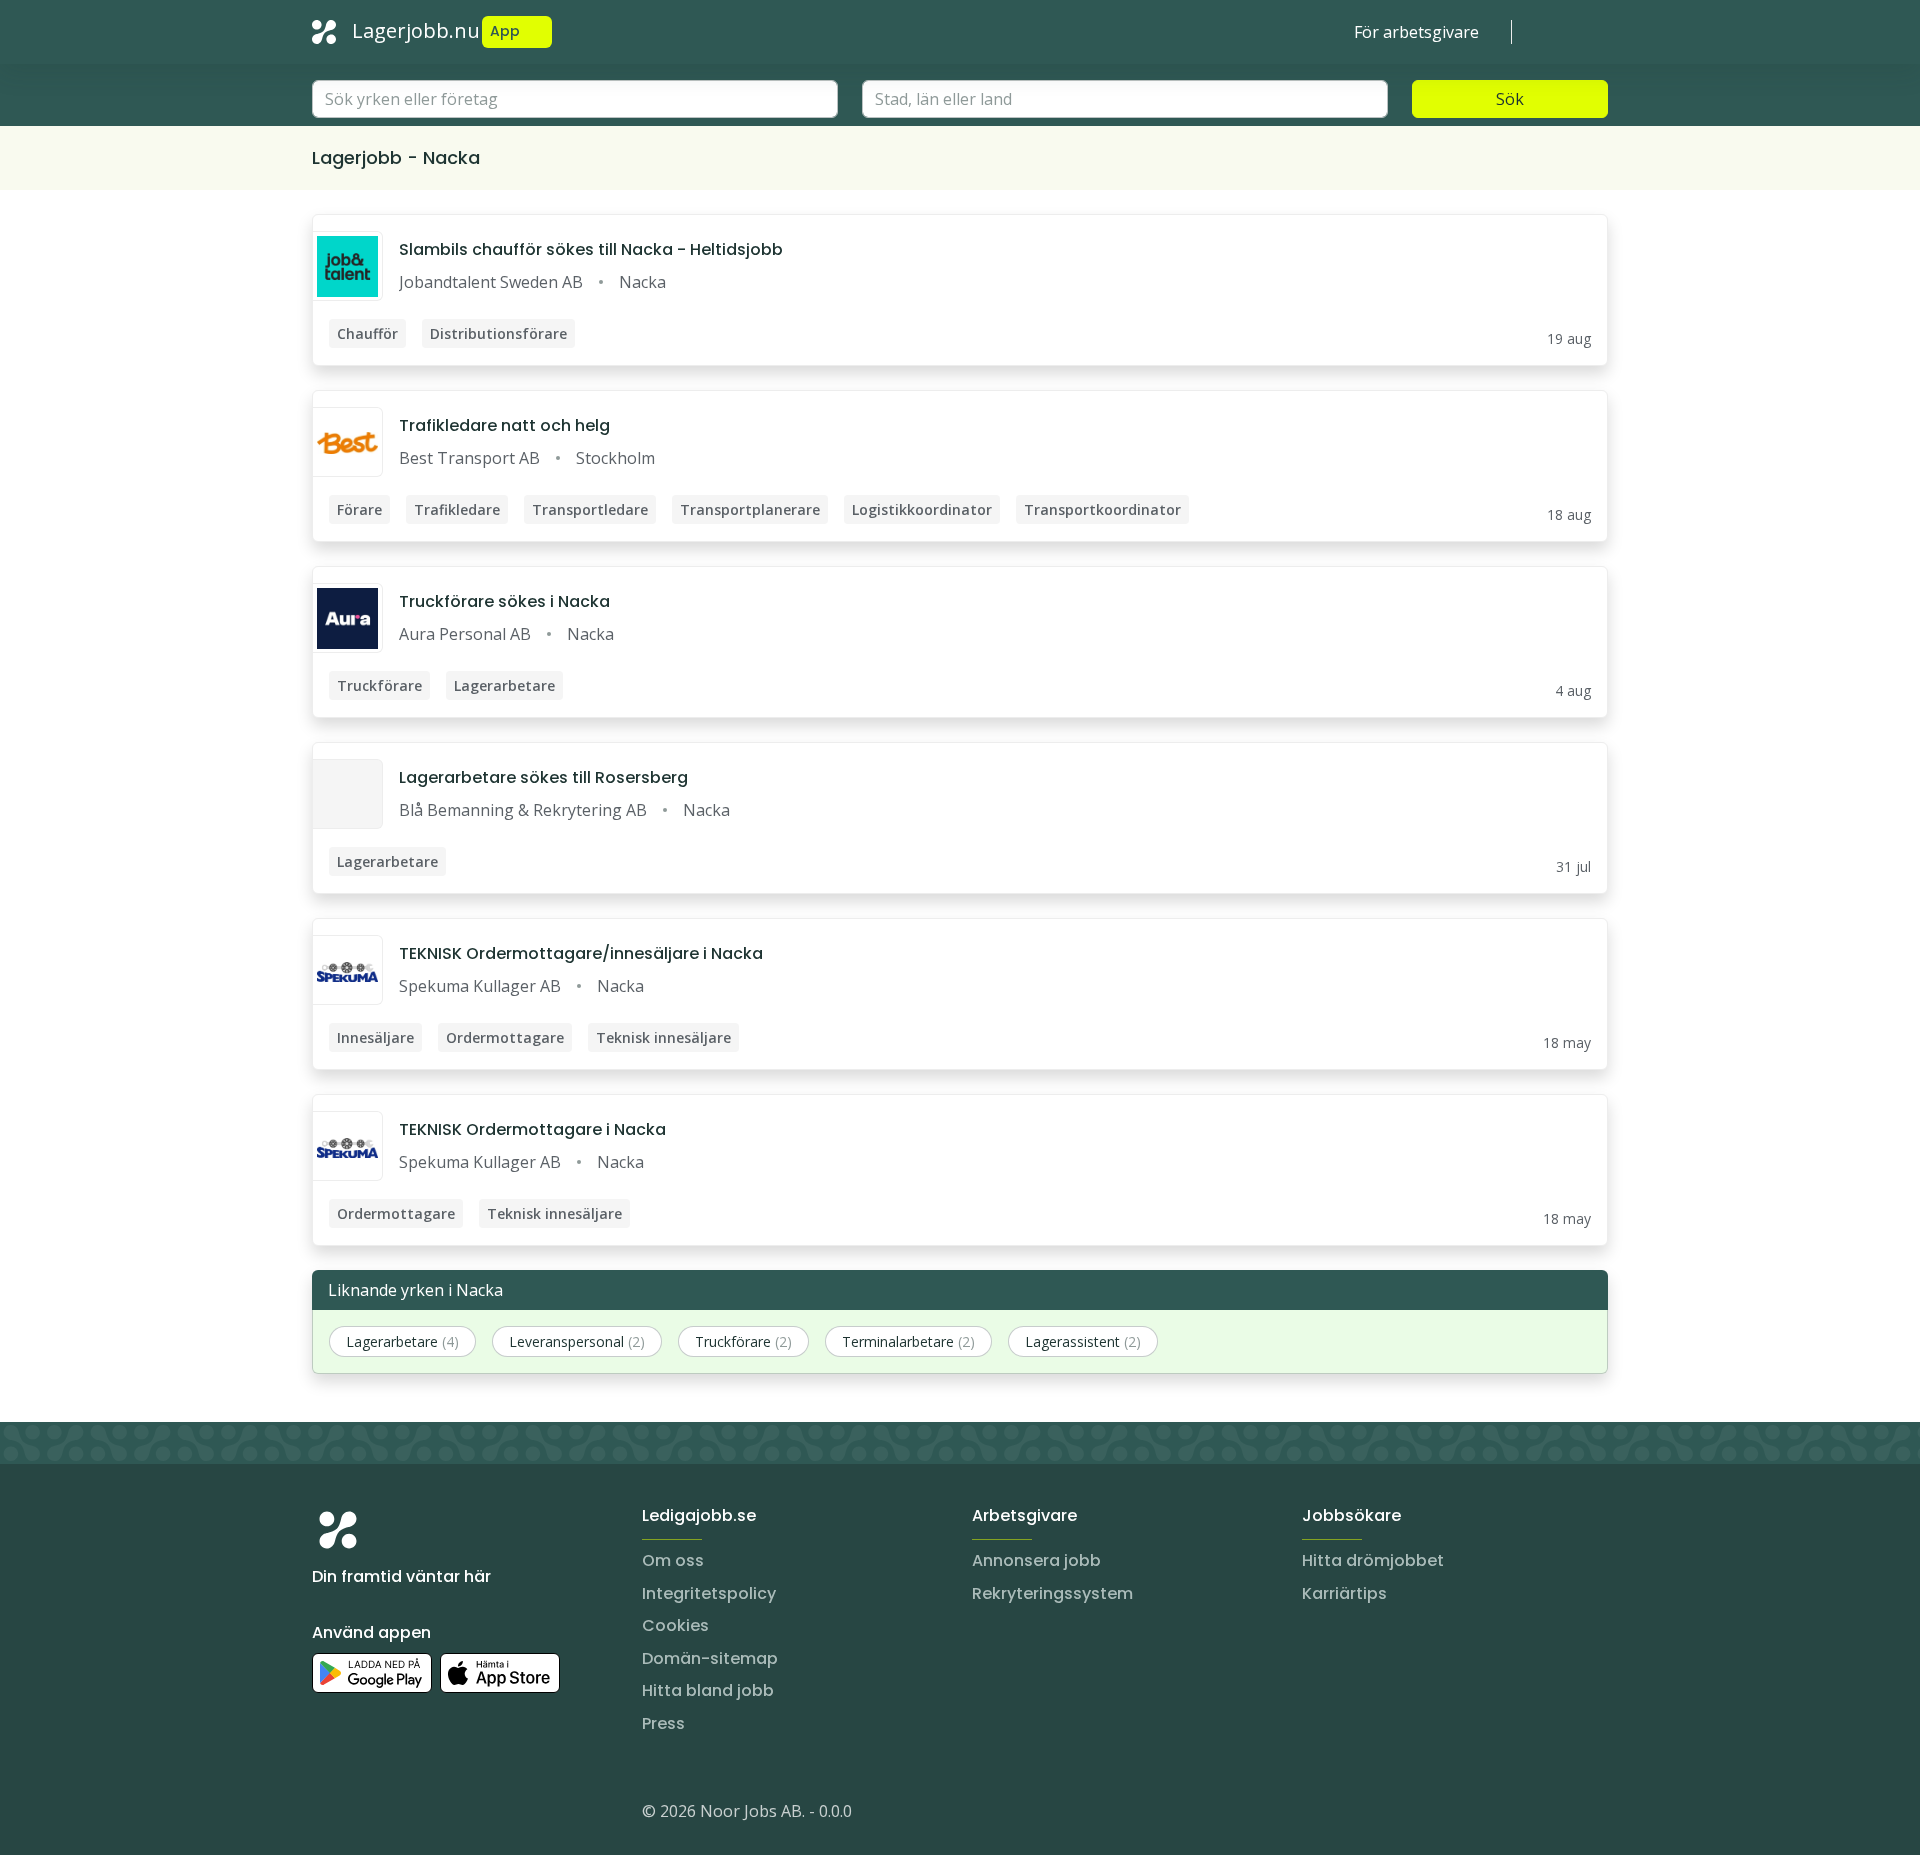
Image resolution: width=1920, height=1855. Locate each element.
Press (663, 1723)
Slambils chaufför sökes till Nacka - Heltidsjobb (591, 249)
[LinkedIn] (368, 1815)
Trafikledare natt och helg (504, 425)
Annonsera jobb (1036, 1560)
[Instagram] (328, 1815)
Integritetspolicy (709, 1593)
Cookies (675, 1625)
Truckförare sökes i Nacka (504, 601)
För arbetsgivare (1416, 32)
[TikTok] (448, 1815)
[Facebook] (408, 1815)
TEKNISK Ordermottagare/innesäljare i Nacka (581, 953)
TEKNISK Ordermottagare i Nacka (532, 1129)
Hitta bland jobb (708, 1690)
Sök (1510, 99)
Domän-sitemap (710, 1658)
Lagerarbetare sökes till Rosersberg (543, 777)
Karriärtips (1344, 1593)
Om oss (673, 1560)
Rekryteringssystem (1052, 1593)
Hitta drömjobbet (1373, 1560)
